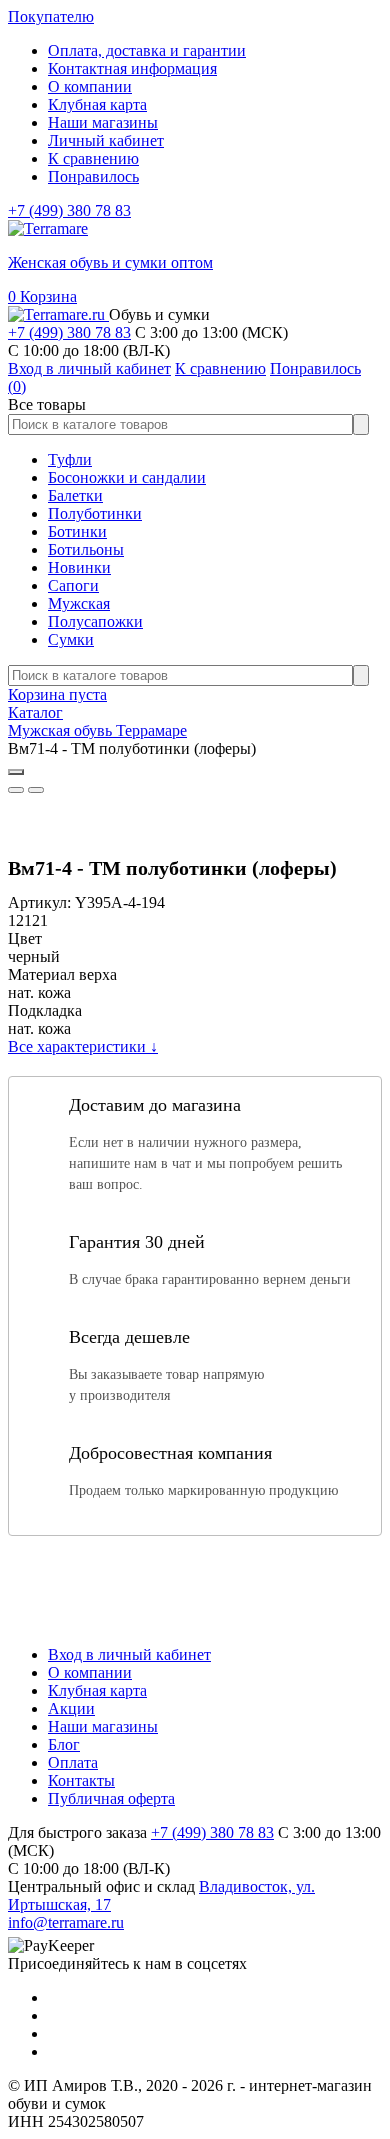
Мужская (79, 603)
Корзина (42, 296)
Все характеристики (83, 1046)
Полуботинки (95, 513)
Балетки (75, 495)
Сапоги (73, 585)
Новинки (79, 567)
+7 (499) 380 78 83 (69, 210)
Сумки (71, 639)
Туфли (70, 459)
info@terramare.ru (66, 1922)
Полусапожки (95, 621)
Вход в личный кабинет (129, 1654)
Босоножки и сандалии (127, 477)
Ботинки (77, 531)
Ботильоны (86, 549)
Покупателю (51, 16)
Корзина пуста (57, 694)
